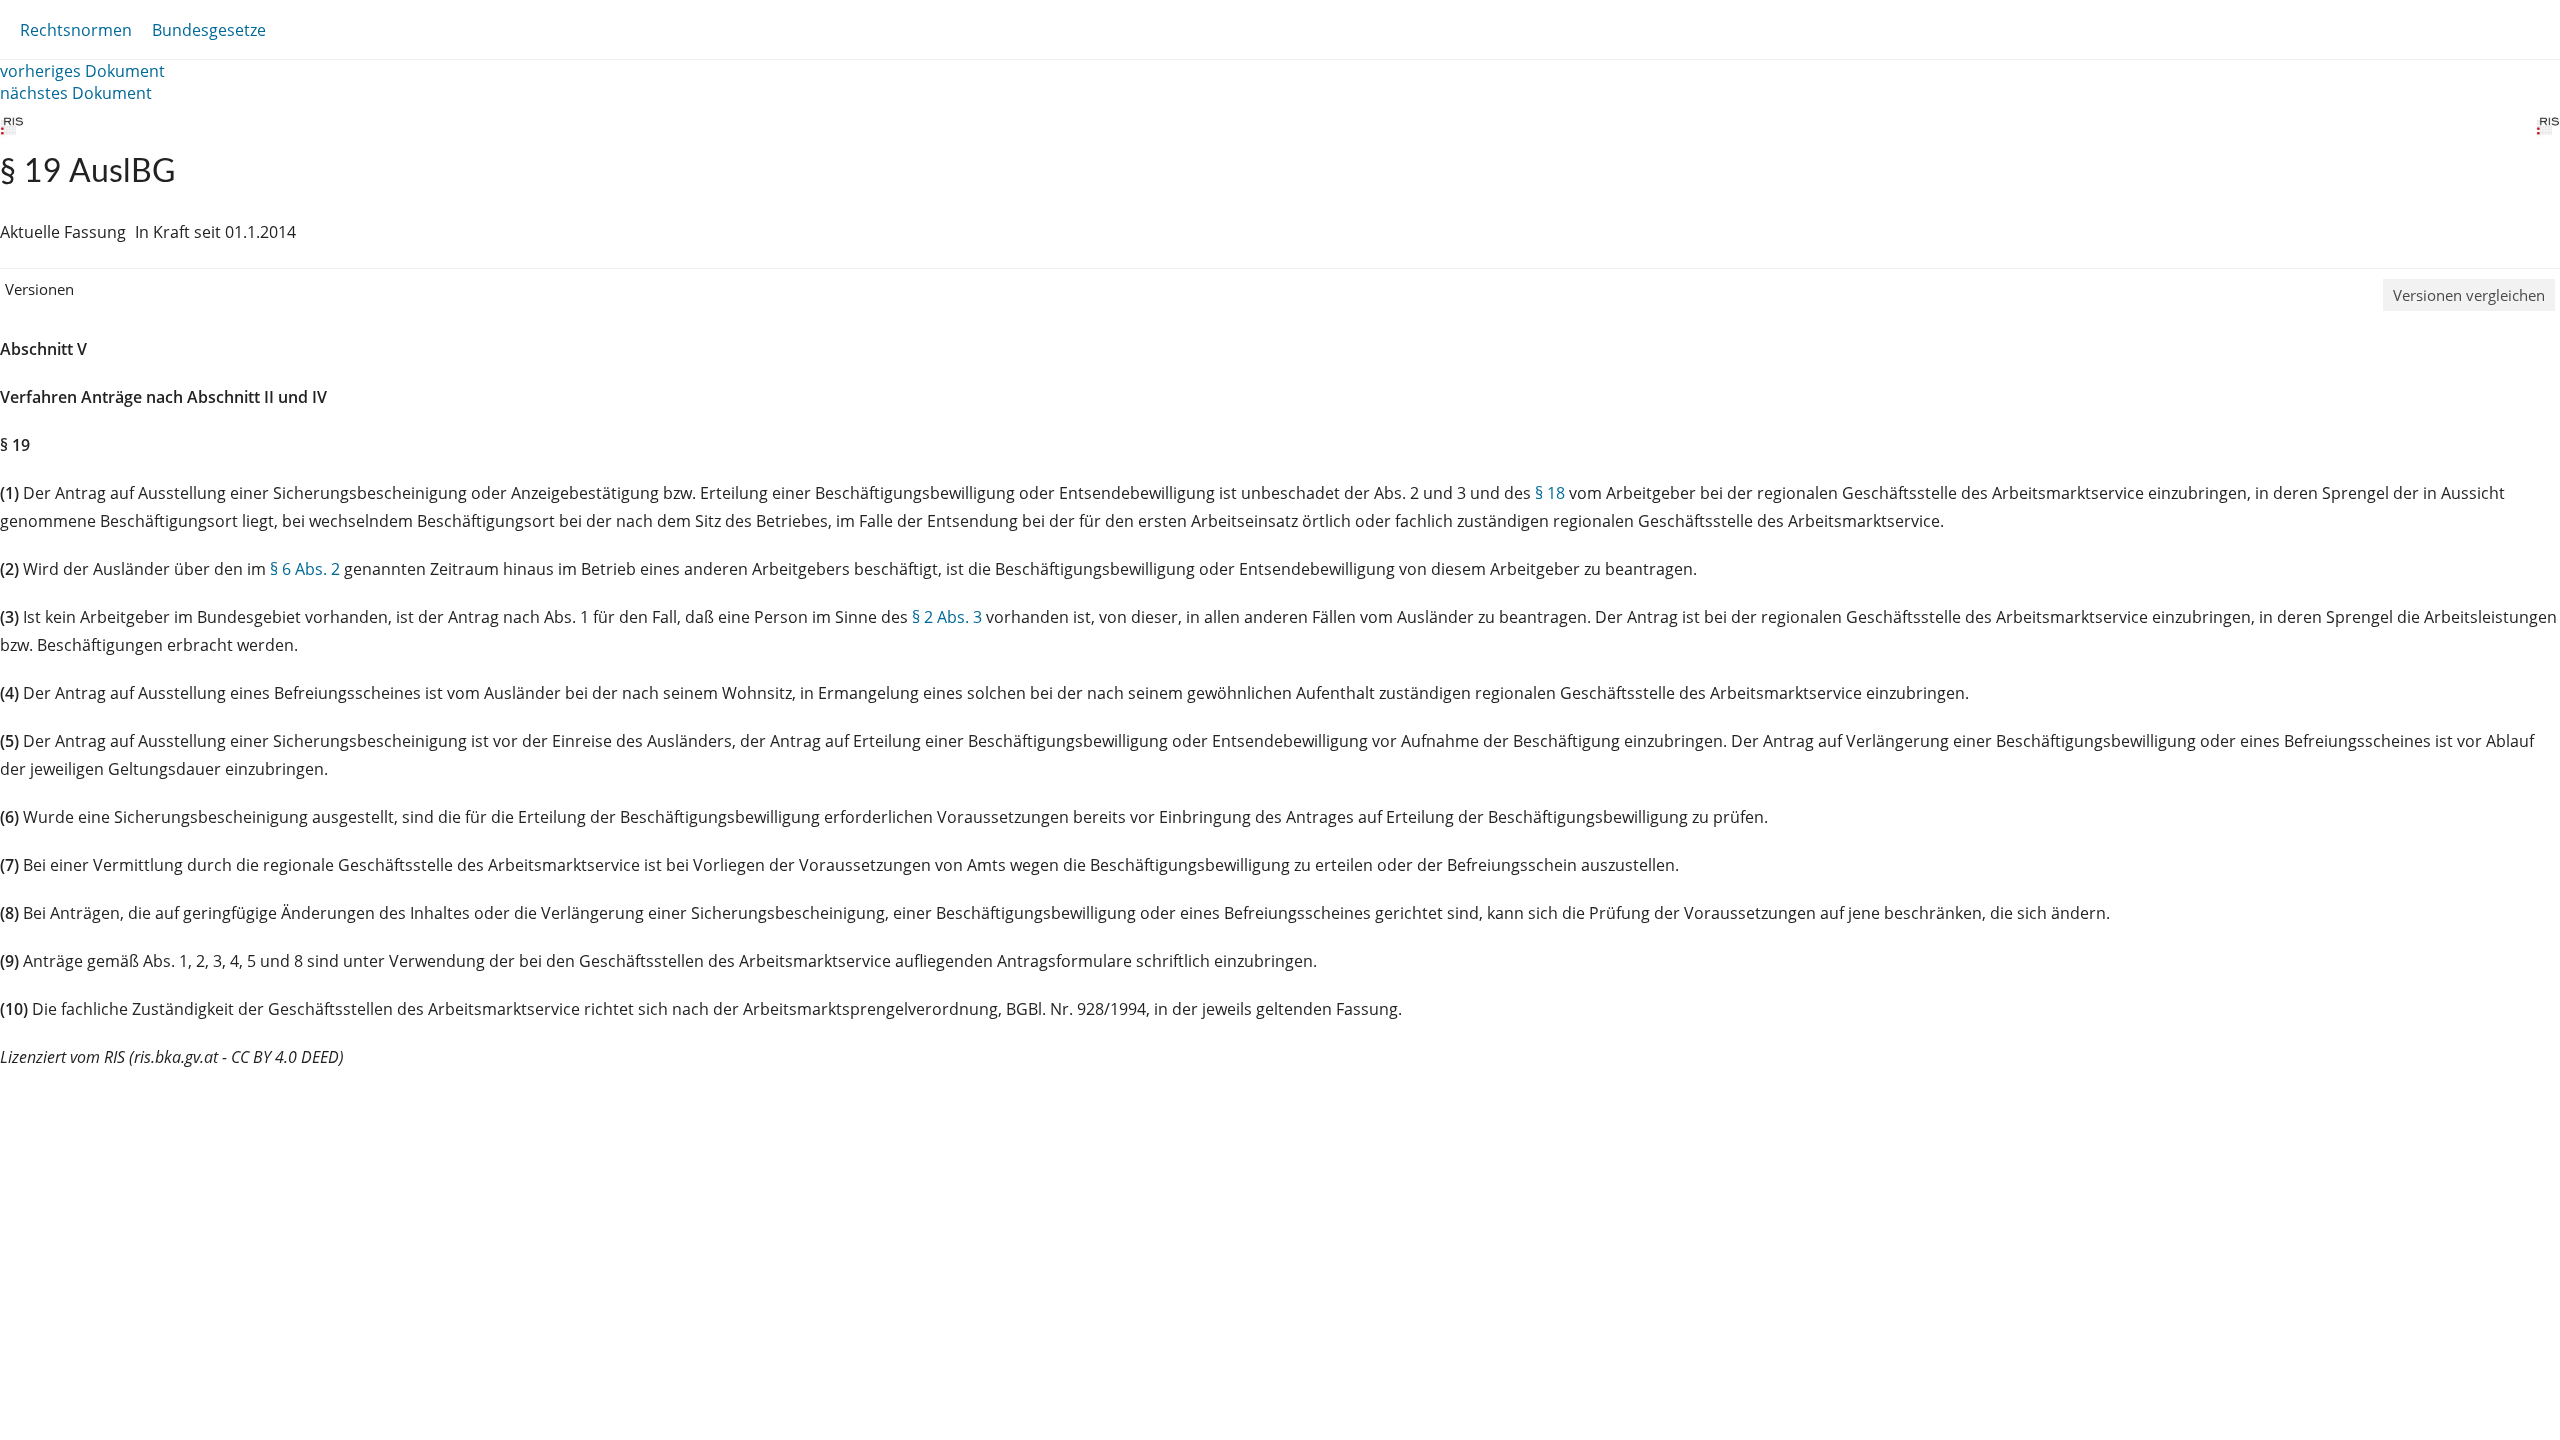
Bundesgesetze (209, 30)
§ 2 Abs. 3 (947, 617)
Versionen (39, 289)
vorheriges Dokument (82, 71)
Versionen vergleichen (2469, 295)
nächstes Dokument (76, 93)
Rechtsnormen (76, 30)
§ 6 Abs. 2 (305, 569)
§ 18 (1550, 493)
